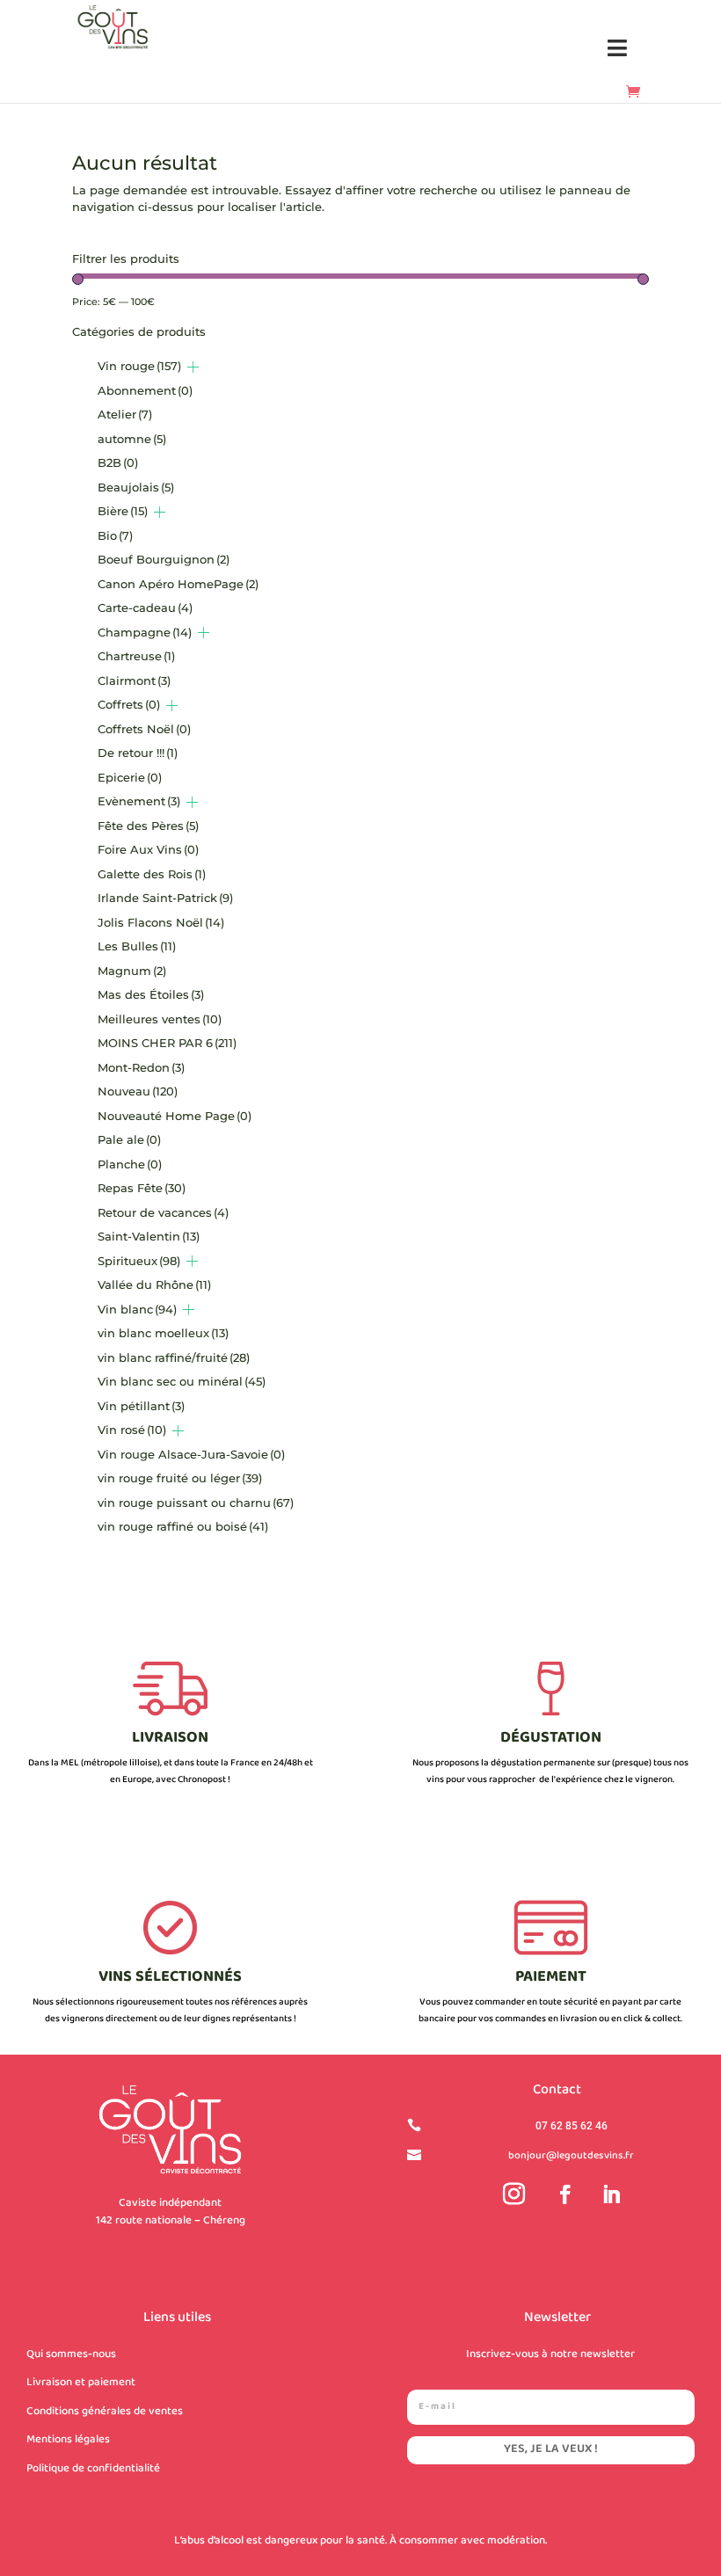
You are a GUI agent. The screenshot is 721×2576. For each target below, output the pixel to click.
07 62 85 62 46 (572, 2126)
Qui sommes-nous (71, 2354)
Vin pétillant (141, 1406)
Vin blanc (137, 1309)
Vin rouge (139, 366)
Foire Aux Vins (148, 849)
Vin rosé (132, 1430)
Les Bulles (137, 946)
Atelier (125, 414)
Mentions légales (68, 2440)
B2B (118, 462)
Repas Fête (142, 1188)
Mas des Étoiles (151, 994)
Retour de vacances (163, 1212)
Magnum (132, 971)
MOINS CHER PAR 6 (167, 1043)
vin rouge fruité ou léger (180, 1478)
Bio (115, 535)
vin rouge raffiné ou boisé (183, 1526)
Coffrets (129, 704)
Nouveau (138, 1091)
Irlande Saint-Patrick (165, 898)
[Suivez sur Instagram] (513, 2194)
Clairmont (134, 680)
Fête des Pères (148, 826)
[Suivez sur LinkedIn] (611, 2194)
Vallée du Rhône (154, 1284)
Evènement (139, 801)
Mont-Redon (141, 1067)
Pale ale (129, 1139)
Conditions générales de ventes (105, 2412)
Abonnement (145, 390)
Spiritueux (139, 1261)
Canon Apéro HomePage (178, 584)
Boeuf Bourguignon (164, 559)
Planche (130, 1164)
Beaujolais (136, 487)
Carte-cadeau (145, 608)
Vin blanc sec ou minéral (182, 1381)
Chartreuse (136, 656)
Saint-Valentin (149, 1236)
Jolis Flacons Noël (161, 922)
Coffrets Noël (144, 729)
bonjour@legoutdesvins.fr (571, 2156)
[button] (618, 49)
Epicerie (130, 777)
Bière (123, 511)
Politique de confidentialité (93, 2469)
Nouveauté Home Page (175, 1116)
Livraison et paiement (81, 2383)
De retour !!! (138, 753)
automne (132, 439)
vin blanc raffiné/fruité (174, 1357)
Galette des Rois (152, 874)
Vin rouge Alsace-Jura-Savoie (191, 1454)
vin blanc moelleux (163, 1333)
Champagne (145, 632)
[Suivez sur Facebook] (565, 2194)
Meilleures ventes (160, 1019)
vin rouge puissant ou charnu (196, 1503)
